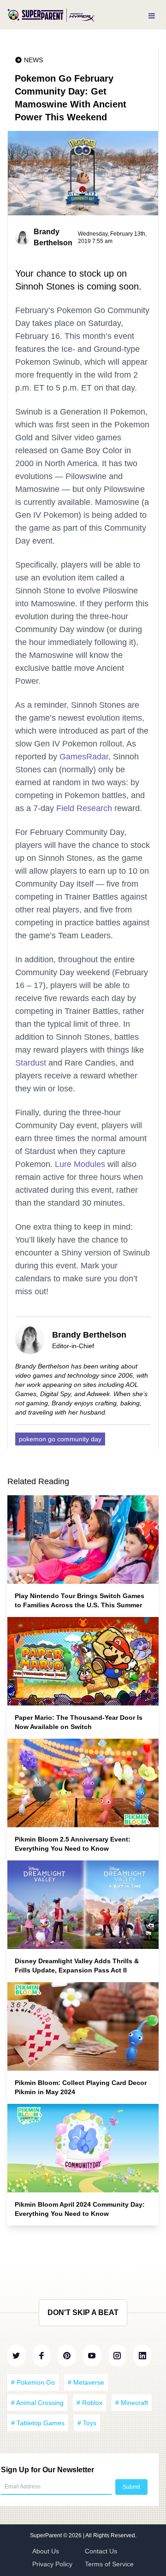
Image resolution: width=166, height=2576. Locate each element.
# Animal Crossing (37, 2403)
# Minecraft (132, 2403)
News (33, 60)
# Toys (87, 2423)
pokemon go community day (60, 1439)
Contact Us (101, 2551)
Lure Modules (80, 1164)
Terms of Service (109, 2564)
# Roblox (89, 2403)
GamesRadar (84, 757)
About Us (46, 2551)
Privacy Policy (52, 2564)
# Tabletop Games (38, 2423)
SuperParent (47, 2535)
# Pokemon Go (33, 2382)
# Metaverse (86, 2382)
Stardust (31, 1063)
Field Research (84, 808)
